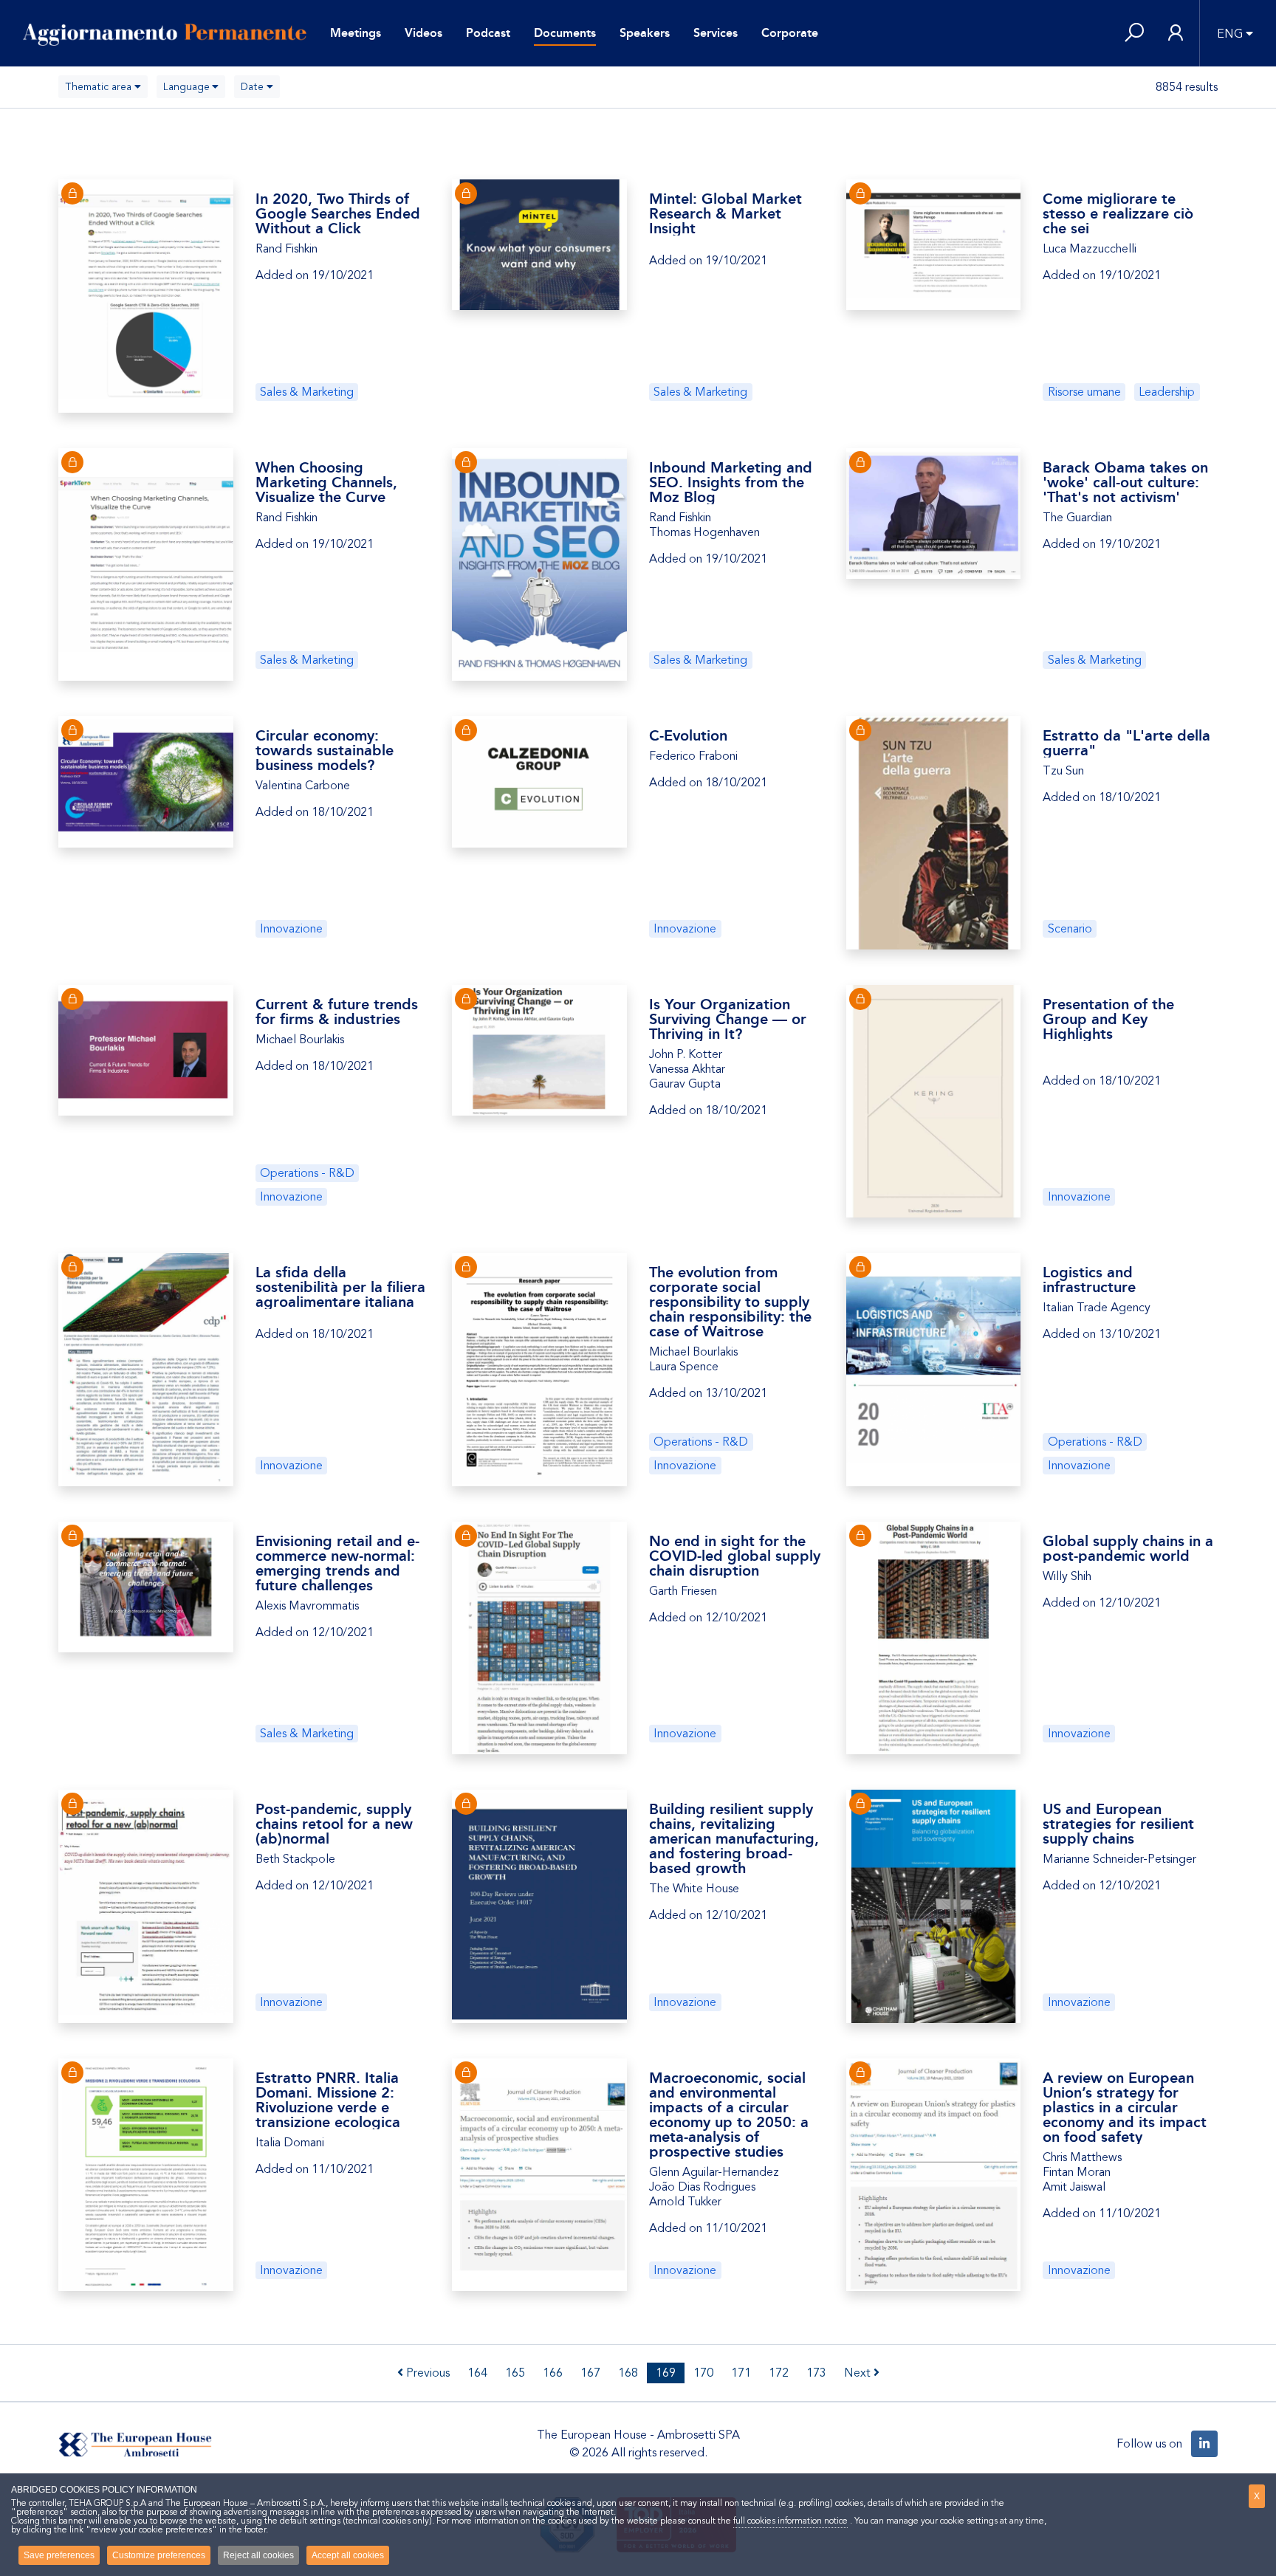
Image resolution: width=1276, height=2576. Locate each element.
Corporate (790, 33)
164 (477, 2373)
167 (590, 2373)
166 (553, 2373)
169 (666, 2373)
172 (779, 2373)
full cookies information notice (790, 2521)
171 (741, 2373)
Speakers (645, 33)
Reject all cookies (258, 2555)
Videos (423, 33)
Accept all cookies (348, 2555)
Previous (426, 2373)
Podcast (488, 33)
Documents (565, 33)
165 (515, 2373)
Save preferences (59, 2555)
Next (859, 2373)
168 (628, 2373)
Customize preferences (159, 2555)
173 (816, 2373)
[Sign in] (1176, 34)
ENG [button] (1230, 34)
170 (703, 2373)
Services (716, 33)
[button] (1134, 34)
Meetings (356, 33)
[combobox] (103, 87)
